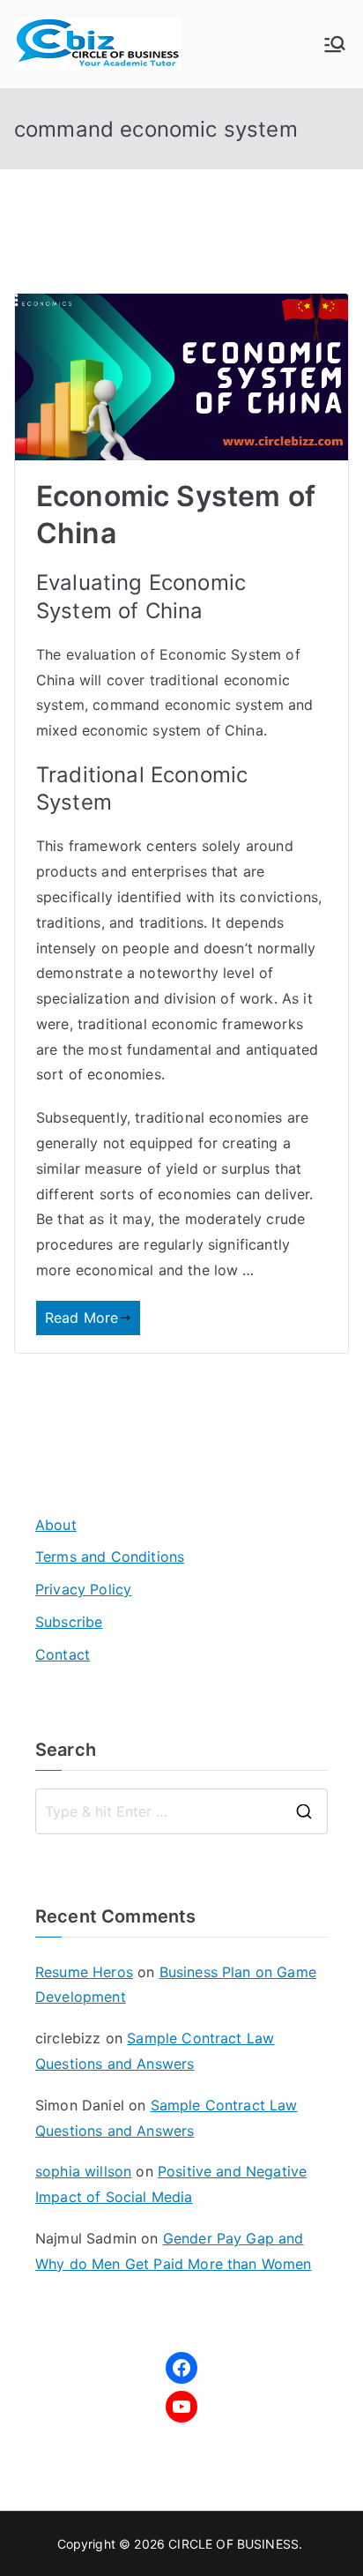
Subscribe (69, 1622)
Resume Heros (84, 1972)
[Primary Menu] (335, 44)
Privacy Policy (83, 1589)
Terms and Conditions (110, 1557)
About (56, 1525)
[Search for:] (181, 1811)
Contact (63, 1654)
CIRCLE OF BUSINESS (233, 2544)
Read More (81, 1318)
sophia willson (83, 2171)
